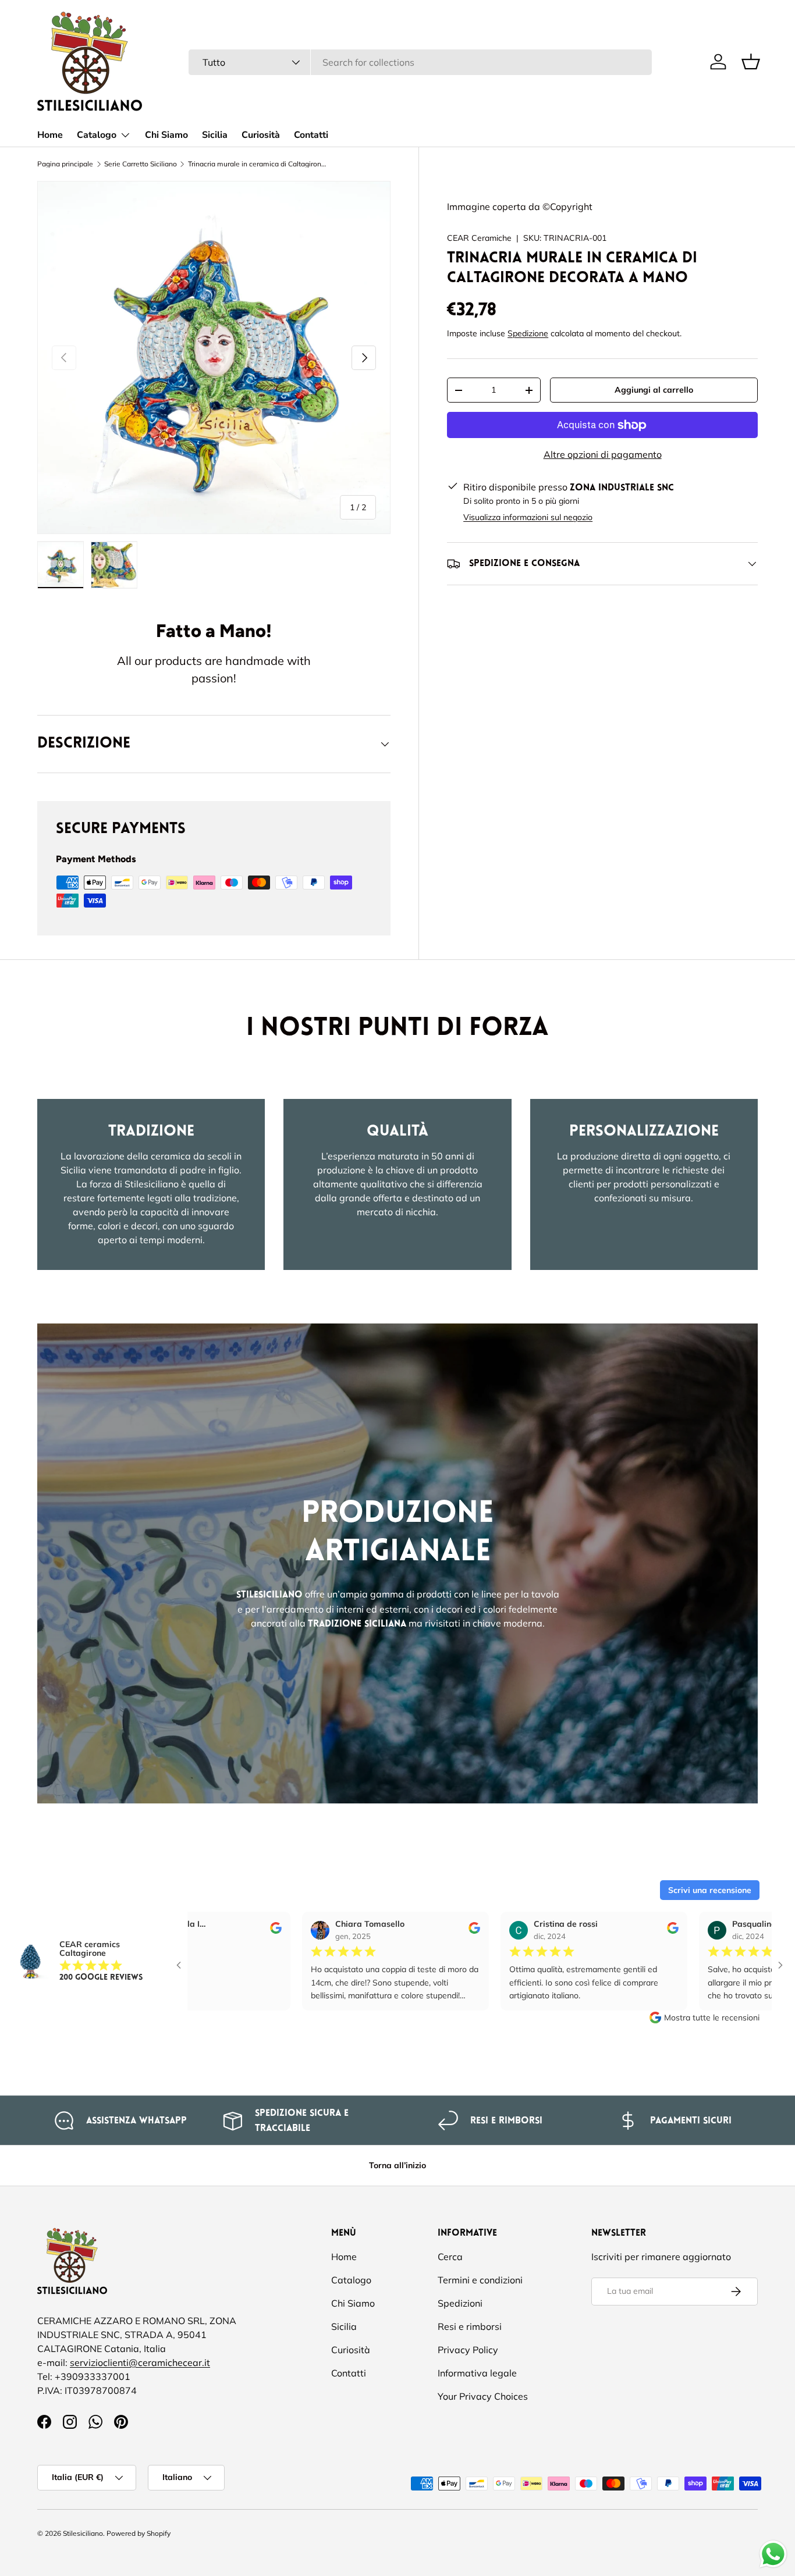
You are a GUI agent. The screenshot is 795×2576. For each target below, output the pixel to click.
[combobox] (420, 62)
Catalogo (97, 135)
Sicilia (215, 135)
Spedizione (528, 333)
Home (50, 135)
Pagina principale (65, 164)
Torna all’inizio (397, 2165)
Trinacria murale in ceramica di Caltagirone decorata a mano (258, 164)
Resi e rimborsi (470, 2326)
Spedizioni (460, 2303)
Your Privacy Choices (483, 2396)
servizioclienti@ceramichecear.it (140, 2362)
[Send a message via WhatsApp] (773, 2554)
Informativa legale (477, 2373)
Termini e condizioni (480, 2280)
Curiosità (261, 135)
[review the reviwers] (201, 1931)
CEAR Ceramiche (479, 238)
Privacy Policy (468, 2350)
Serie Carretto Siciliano (141, 164)
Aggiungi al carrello (654, 390)
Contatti (311, 135)
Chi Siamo (166, 135)
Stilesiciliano (83, 2533)
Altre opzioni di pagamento (603, 454)
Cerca (450, 2257)
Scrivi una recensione (710, 1890)
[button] (751, 62)
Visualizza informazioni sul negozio (528, 517)
